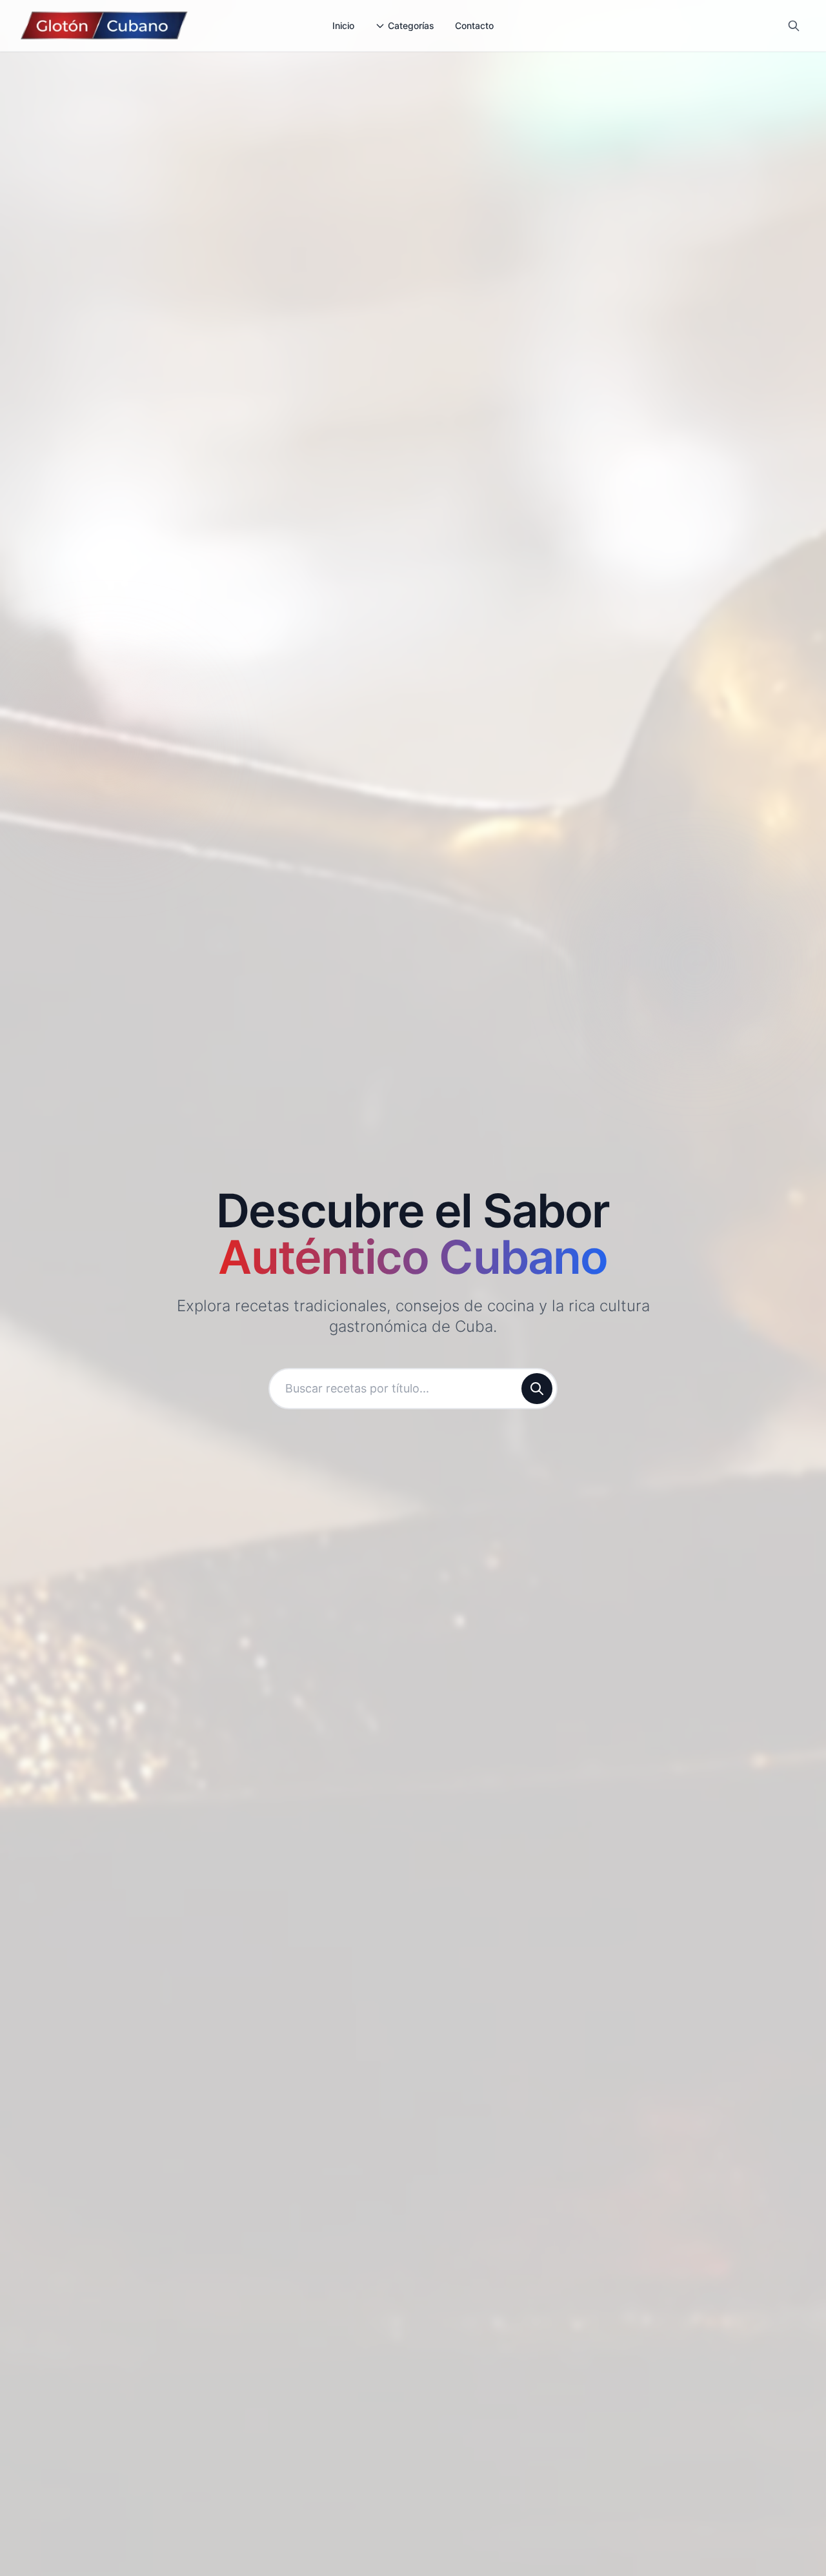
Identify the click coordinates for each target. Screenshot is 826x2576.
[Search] (794, 26)
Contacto (474, 25)
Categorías (411, 25)
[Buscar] (537, 1389)
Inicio (343, 25)
